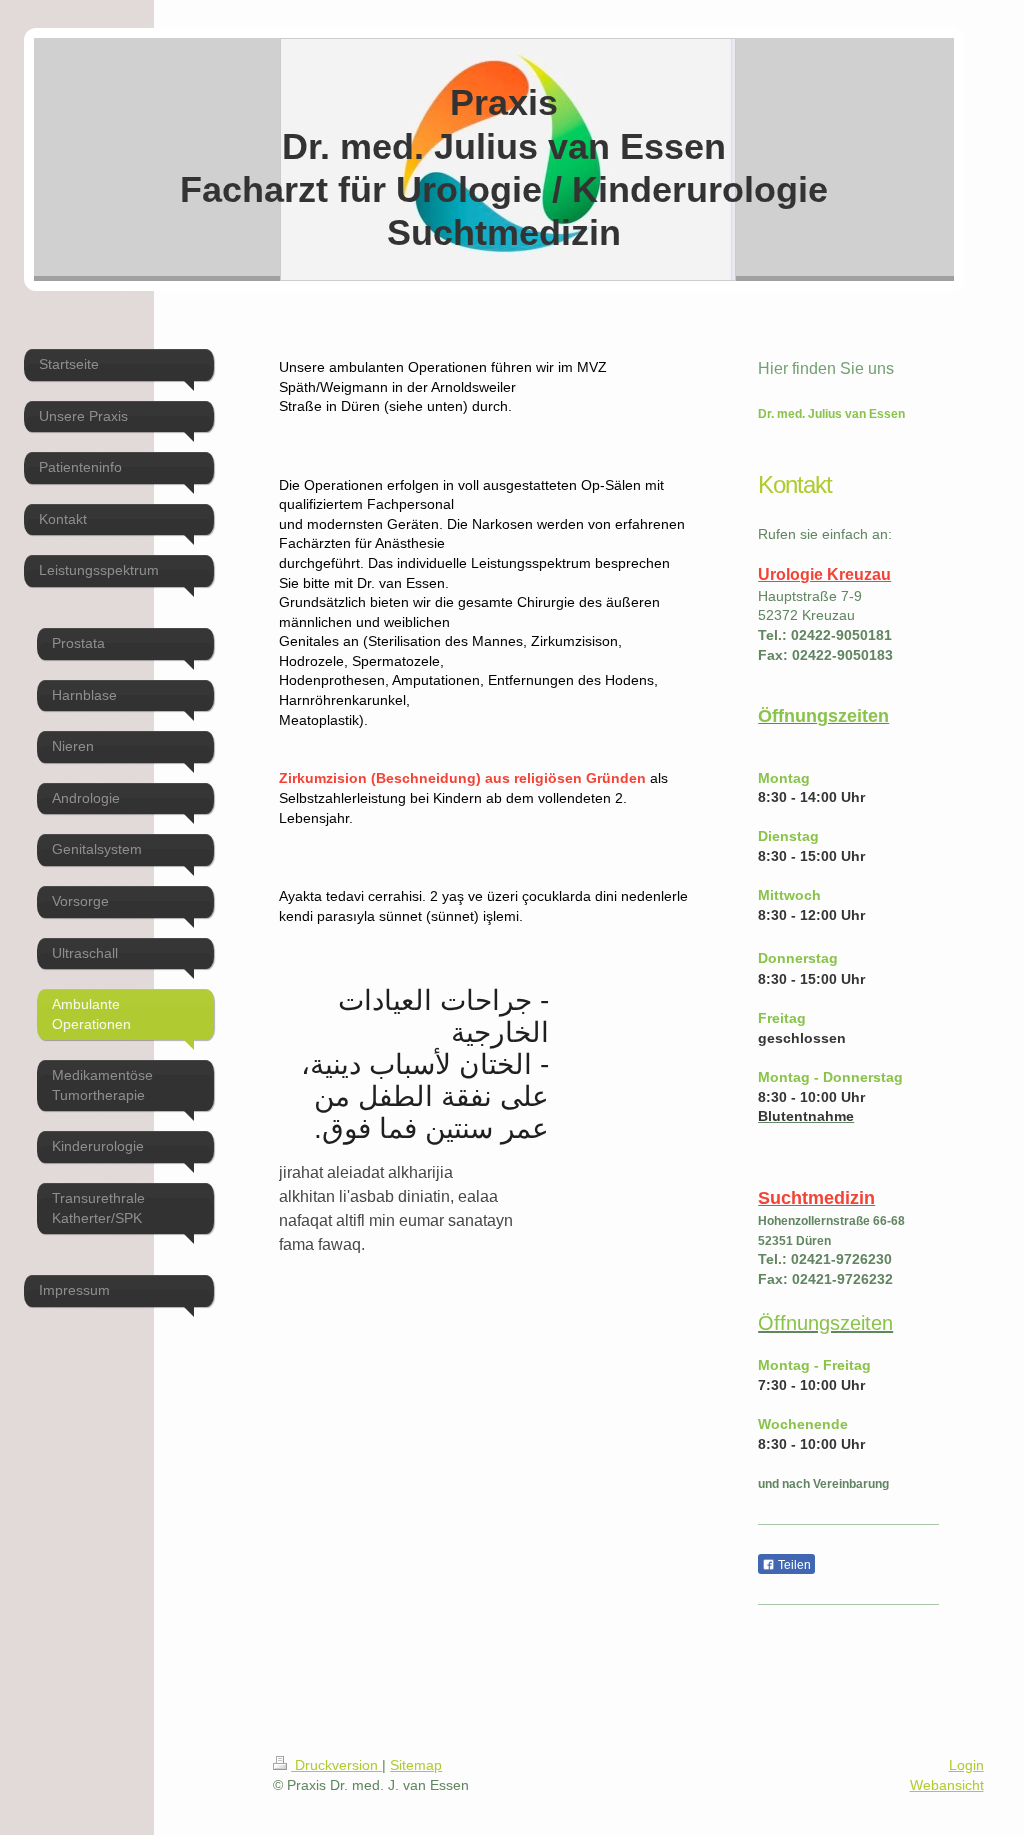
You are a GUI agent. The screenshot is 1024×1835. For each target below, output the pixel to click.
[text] (483, 1065)
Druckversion (336, 1765)
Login (966, 1765)
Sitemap (416, 1765)
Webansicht (947, 1785)
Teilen (793, 1565)
